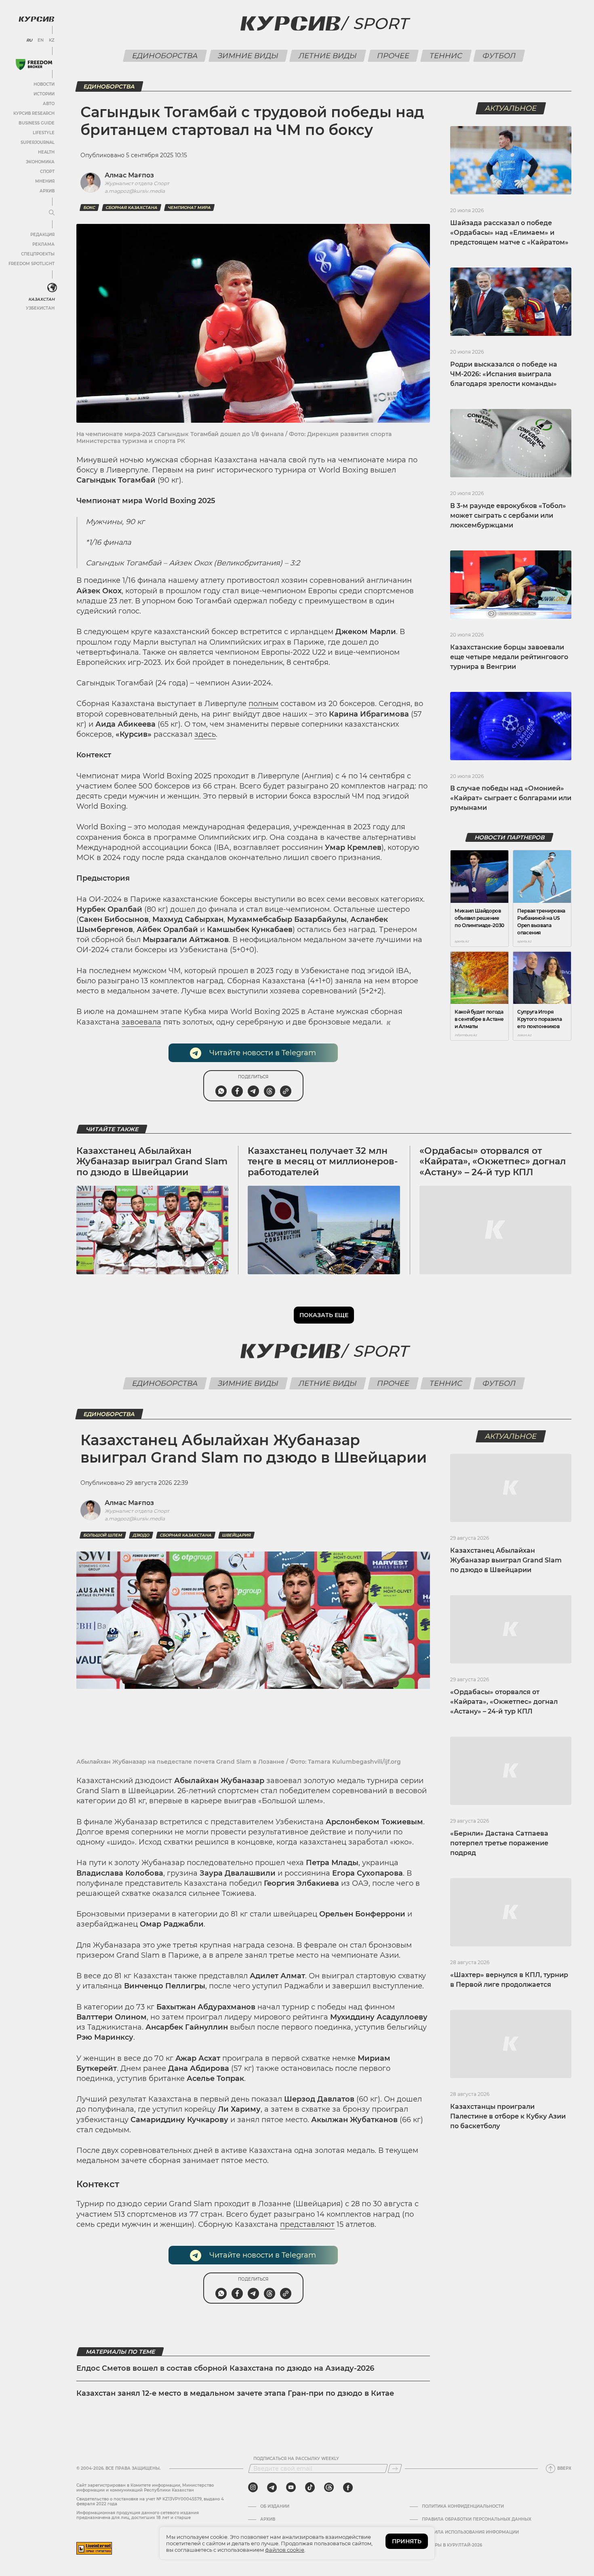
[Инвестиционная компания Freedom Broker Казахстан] (34, 64)
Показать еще (324, 1315)
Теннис (446, 56)
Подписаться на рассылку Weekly (296, 2459)
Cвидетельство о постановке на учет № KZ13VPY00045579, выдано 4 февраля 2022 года (150, 2501)
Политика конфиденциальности (463, 2506)
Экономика (40, 162)
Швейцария (236, 1535)
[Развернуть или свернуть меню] (52, 213)
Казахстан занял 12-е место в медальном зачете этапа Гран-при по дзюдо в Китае (235, 2393)
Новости (44, 84)
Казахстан (41, 299)
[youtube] (291, 2487)
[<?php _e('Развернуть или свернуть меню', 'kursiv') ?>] (52, 288)
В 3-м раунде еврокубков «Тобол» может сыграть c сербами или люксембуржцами (508, 515)
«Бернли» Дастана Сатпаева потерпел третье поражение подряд (499, 1843)
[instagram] (253, 2487)
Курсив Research (34, 113)
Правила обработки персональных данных (477, 2519)
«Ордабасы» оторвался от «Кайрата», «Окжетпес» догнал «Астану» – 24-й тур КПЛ (493, 1162)
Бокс (89, 208)
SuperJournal (38, 142)
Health (46, 152)
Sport (380, 23)
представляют (307, 2224)
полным (263, 704)
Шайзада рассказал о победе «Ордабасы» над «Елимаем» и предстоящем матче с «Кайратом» (509, 233)
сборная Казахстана (132, 208)
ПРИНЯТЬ (407, 2541)
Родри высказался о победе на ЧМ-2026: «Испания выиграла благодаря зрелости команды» (504, 374)
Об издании (275, 2506)
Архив (47, 191)
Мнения (45, 181)
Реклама (43, 244)
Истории (44, 94)
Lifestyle (44, 133)
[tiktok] (310, 2487)
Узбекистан (40, 308)
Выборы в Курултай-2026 (452, 2545)
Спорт (47, 172)
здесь (205, 734)
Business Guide (37, 123)
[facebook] (348, 2487)
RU (29, 40)
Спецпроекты (38, 254)
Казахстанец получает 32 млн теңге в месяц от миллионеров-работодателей (323, 1162)
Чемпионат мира (189, 208)
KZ (52, 40)
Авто (49, 104)
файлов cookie (285, 2550)
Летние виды (328, 56)
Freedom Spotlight (32, 264)
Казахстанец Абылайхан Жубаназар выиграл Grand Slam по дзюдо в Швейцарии (152, 1162)
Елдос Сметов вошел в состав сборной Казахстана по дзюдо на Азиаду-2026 (225, 2368)
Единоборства (165, 56)
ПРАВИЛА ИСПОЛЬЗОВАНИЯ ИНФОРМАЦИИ (470, 2532)
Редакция (42, 235)
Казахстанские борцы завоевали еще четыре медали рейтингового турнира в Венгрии (509, 657)
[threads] (329, 2487)
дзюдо (141, 1535)
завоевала (141, 1022)
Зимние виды (248, 56)
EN (41, 40)
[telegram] (272, 2487)
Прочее (393, 56)
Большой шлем (103, 1535)
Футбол (499, 56)
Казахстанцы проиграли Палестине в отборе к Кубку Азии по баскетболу (508, 2116)
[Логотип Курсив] (36, 19)
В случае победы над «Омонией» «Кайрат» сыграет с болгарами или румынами (511, 798)
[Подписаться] (395, 2468)
